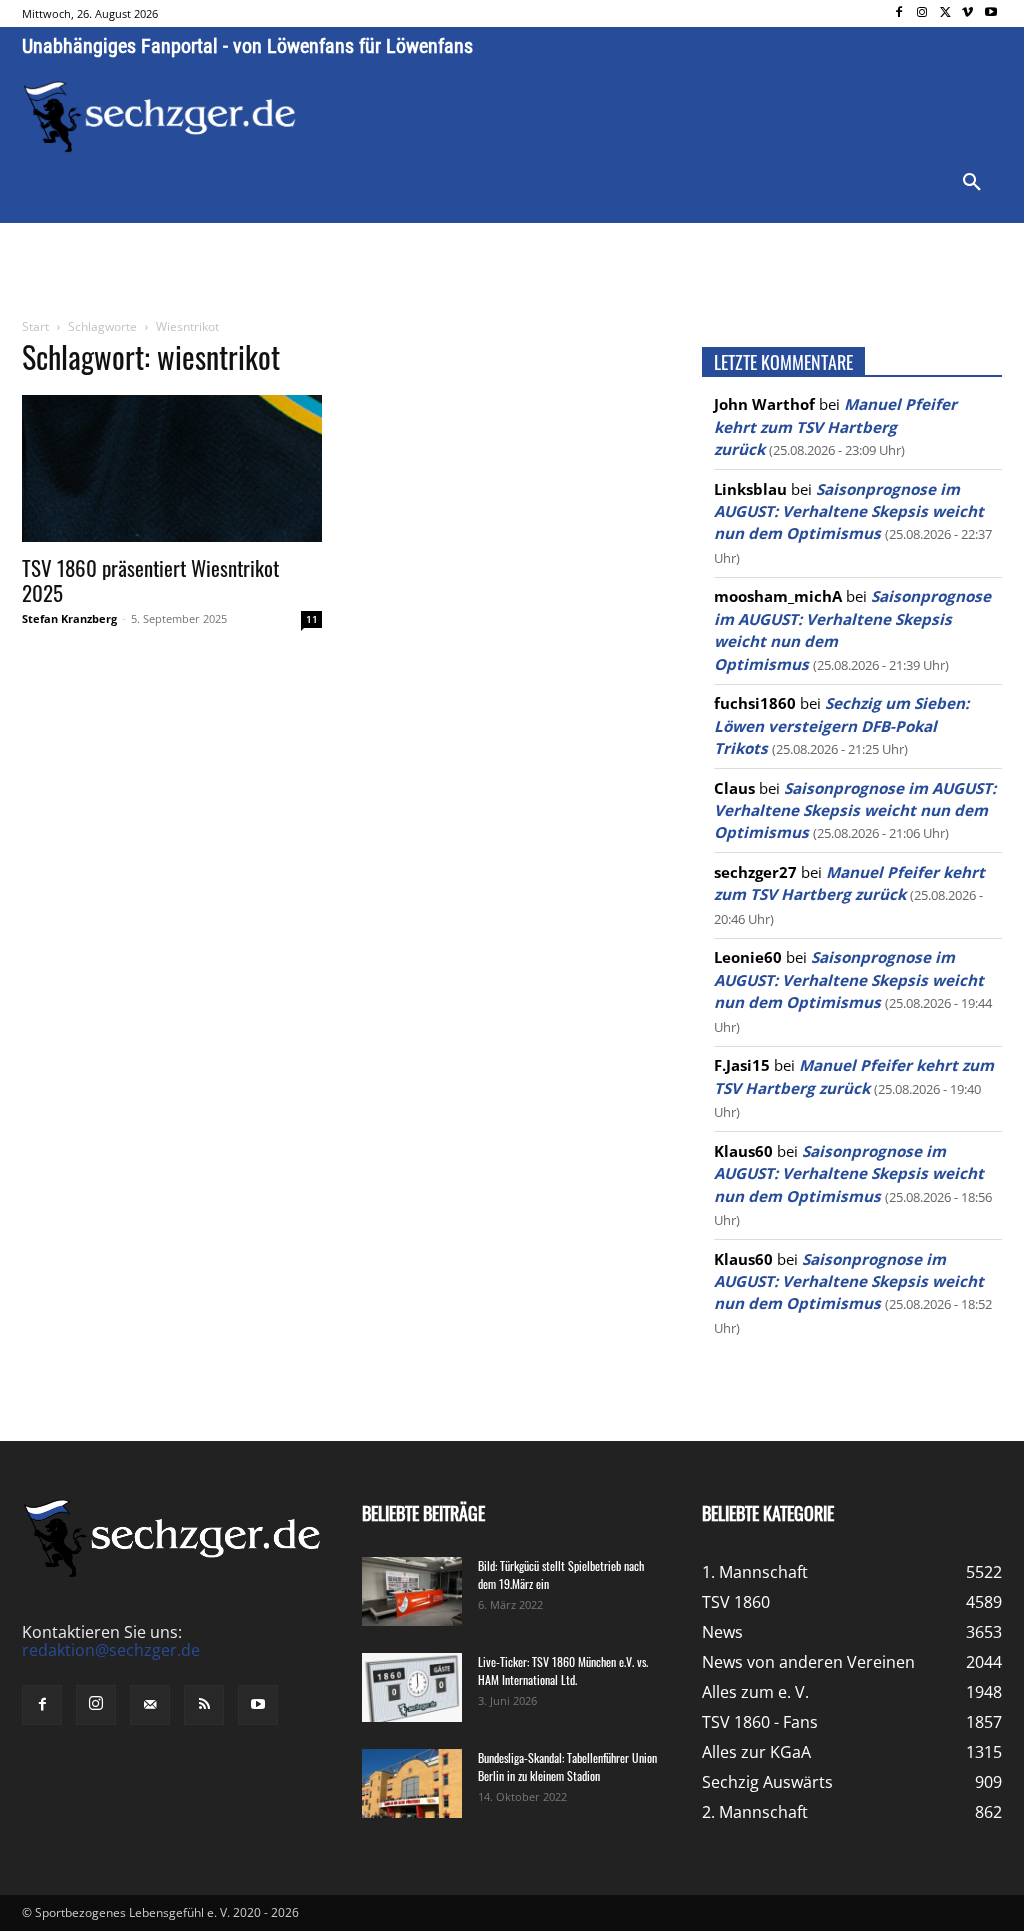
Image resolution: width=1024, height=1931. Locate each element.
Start (35, 326)
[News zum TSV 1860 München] (159, 117)
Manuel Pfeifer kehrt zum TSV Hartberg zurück (835, 426)
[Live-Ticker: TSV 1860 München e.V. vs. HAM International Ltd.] (412, 1687)
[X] (945, 13)
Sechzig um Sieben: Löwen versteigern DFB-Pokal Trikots (841, 725)
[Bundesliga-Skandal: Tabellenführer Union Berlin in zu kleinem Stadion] (412, 1783)
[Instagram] (922, 13)
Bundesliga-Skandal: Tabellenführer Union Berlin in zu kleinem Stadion (567, 1766)
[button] (972, 183)
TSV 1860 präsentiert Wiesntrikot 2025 (150, 580)
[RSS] (204, 1705)
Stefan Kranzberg (69, 618)
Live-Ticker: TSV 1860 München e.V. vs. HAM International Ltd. (563, 1670)
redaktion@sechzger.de (111, 1650)
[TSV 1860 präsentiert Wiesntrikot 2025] (172, 468)
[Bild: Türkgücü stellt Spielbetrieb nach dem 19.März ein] (412, 1591)
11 (312, 619)
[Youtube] (990, 13)
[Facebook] (899, 13)
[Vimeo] (967, 13)
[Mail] (150, 1705)
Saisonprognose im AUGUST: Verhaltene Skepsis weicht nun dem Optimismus (849, 511)
